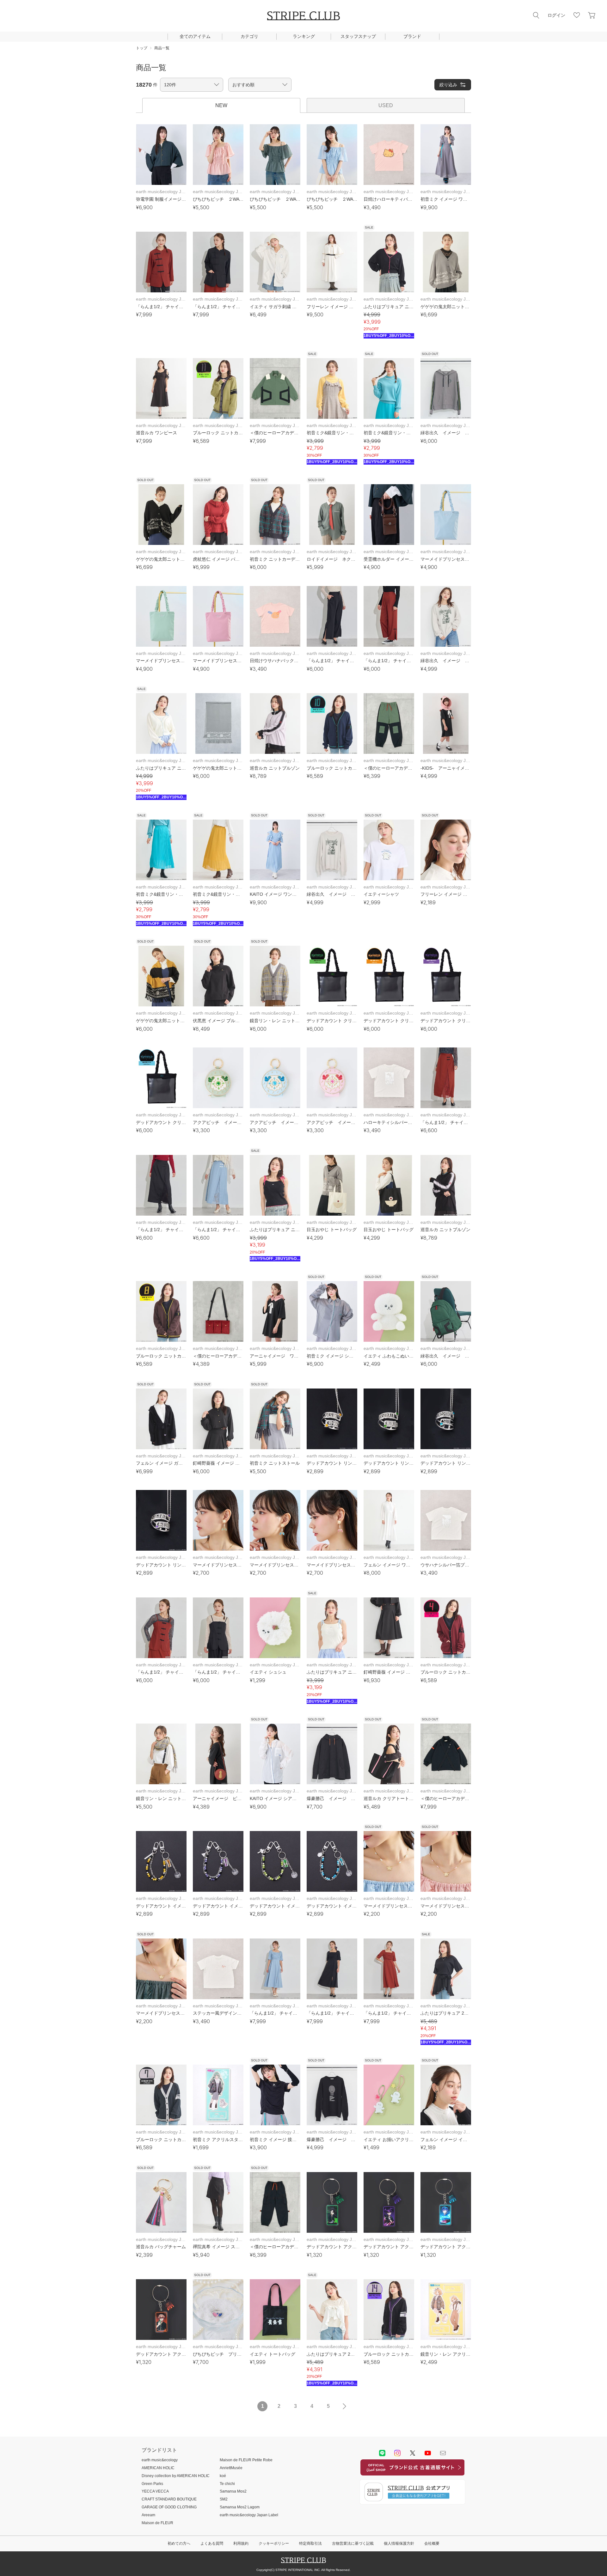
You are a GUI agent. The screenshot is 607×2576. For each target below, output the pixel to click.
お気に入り (577, 15)
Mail (443, 2453)
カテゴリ (249, 36)
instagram (397, 2453)
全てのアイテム (195, 36)
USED (386, 105)
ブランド (412, 36)
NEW (221, 105)
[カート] (592, 15)
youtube (428, 2453)
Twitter (413, 2453)
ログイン (556, 15)
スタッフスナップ (358, 36)
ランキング (304, 36)
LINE (382, 2453)
